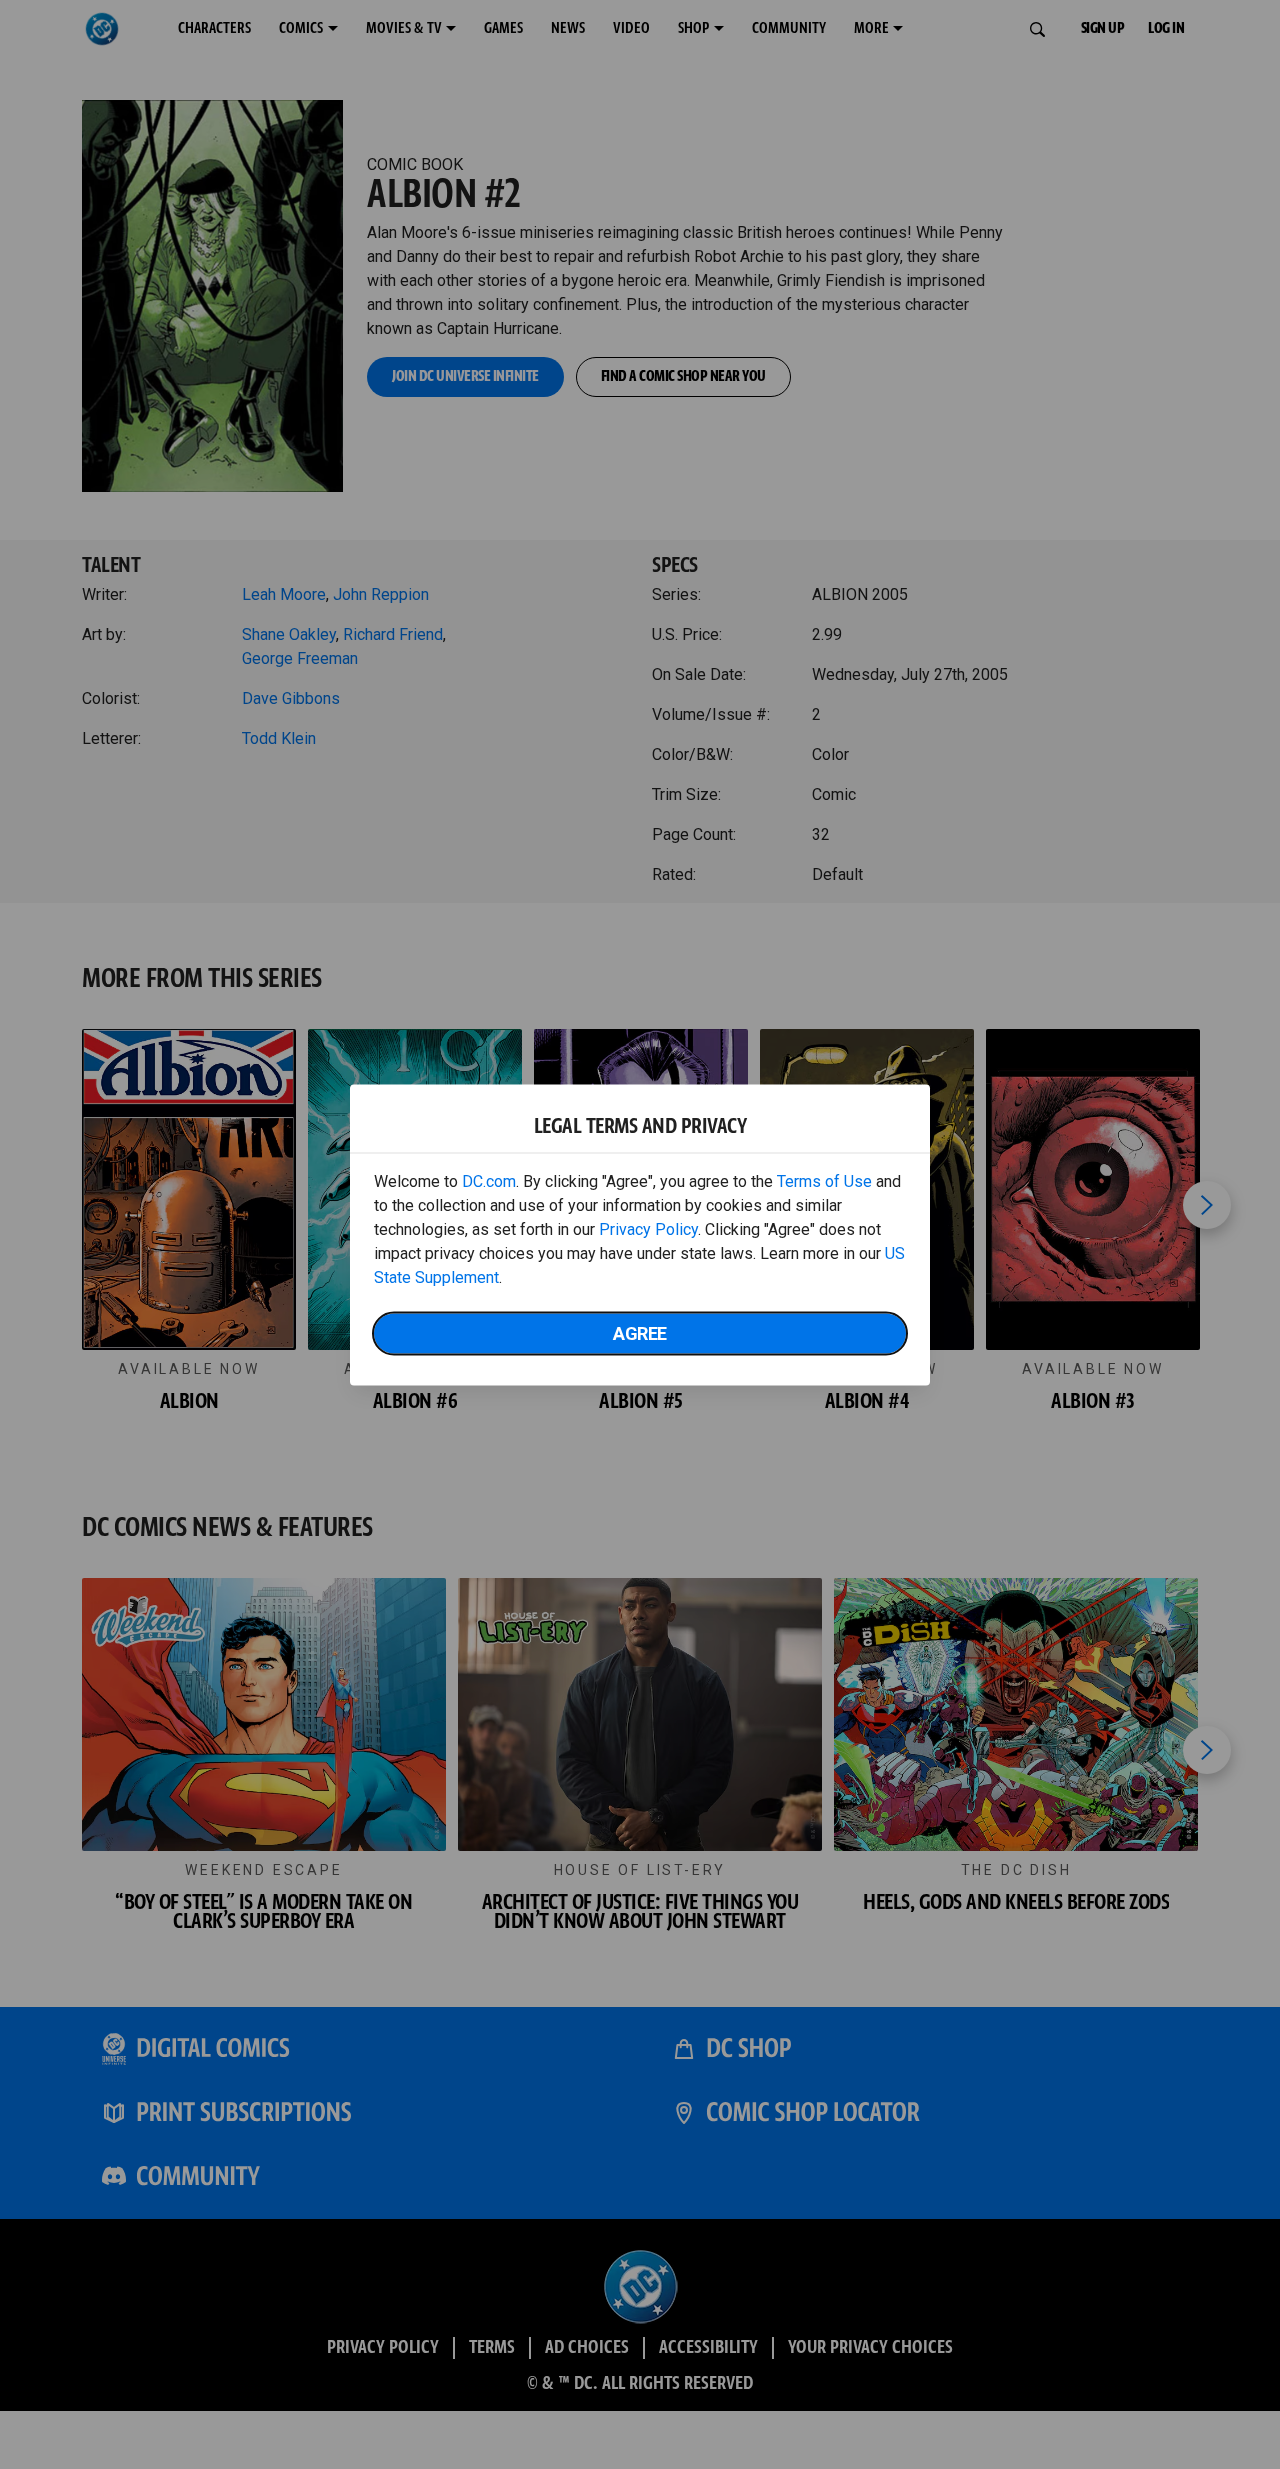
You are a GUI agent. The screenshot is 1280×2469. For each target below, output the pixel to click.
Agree (640, 1332)
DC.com (489, 1180)
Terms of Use (824, 1180)
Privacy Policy (648, 1228)
